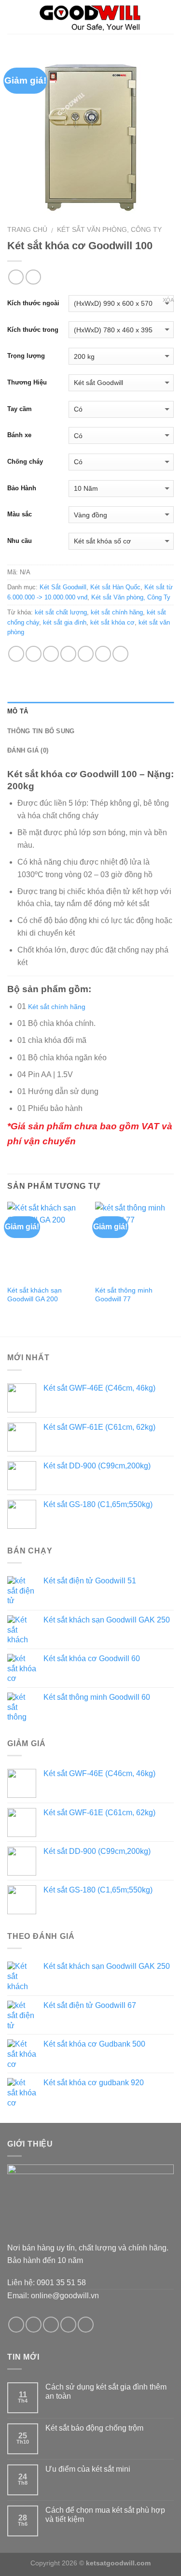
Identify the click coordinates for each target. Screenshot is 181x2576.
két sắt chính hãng (117, 612)
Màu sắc (20, 514)
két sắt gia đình (65, 622)
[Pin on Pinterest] (86, 654)
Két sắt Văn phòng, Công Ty (109, 230)
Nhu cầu (20, 541)
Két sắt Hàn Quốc (115, 587)
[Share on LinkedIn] (120, 654)
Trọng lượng (26, 356)
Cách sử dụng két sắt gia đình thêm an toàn (106, 2391)
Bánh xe (19, 435)
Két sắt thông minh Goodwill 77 (124, 1295)
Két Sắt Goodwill (63, 587)
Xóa (168, 300)
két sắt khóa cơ (112, 622)
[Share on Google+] (103, 654)
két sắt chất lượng (61, 612)
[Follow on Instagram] (34, 2325)
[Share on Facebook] (34, 654)
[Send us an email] (68, 2325)
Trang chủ (27, 230)
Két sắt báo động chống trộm (94, 2428)
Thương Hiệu (27, 382)
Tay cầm (20, 409)
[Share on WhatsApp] (16, 654)
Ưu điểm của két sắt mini (88, 2469)
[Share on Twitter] (51, 654)
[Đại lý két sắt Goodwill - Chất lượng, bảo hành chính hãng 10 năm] (90, 17)
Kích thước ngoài (33, 303)
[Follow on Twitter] (51, 2325)
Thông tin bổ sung (41, 731)
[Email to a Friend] (68, 654)
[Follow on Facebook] (16, 2325)
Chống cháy (25, 462)
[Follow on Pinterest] (86, 2325)
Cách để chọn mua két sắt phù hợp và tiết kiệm (105, 2515)
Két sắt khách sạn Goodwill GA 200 (35, 1295)
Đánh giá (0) (28, 750)
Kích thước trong (33, 330)
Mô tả (18, 711)
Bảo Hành (22, 488)
